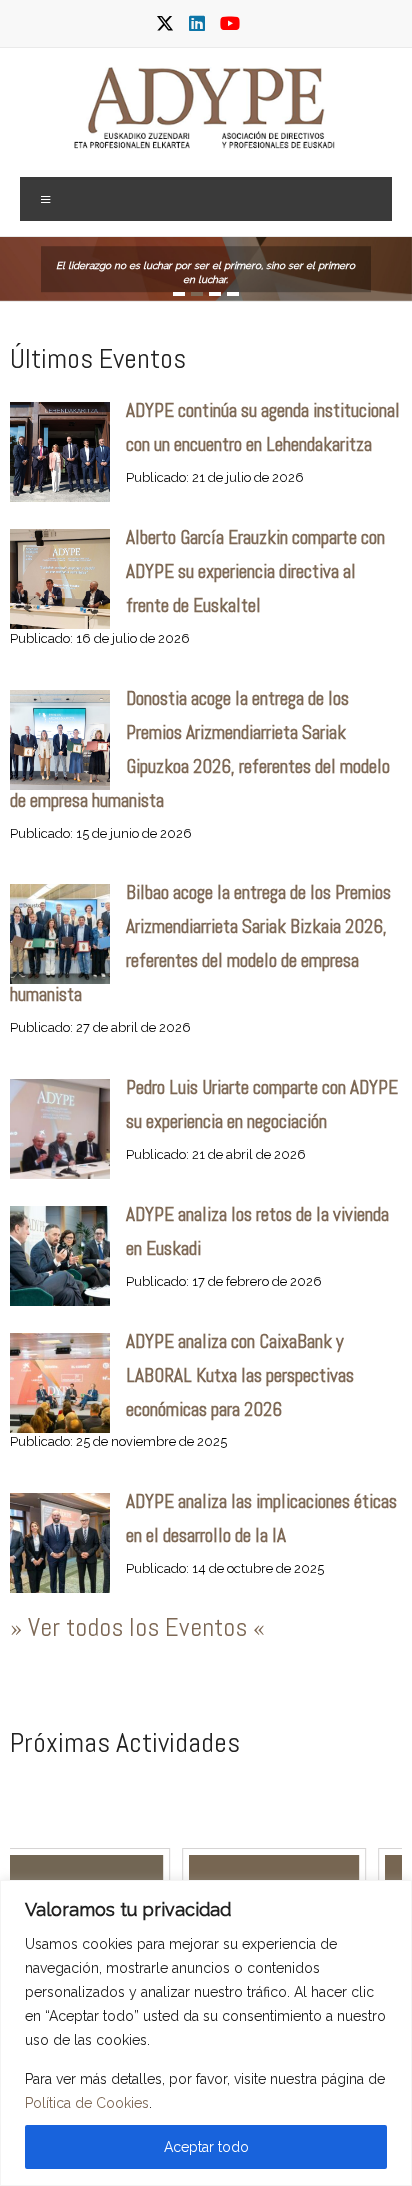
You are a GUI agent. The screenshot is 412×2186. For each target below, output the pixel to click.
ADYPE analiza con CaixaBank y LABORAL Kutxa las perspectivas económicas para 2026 (240, 1375)
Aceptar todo (206, 2147)
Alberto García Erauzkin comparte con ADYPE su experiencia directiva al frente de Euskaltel (255, 571)
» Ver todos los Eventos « (137, 1627)
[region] (206, 2033)
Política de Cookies (87, 2103)
